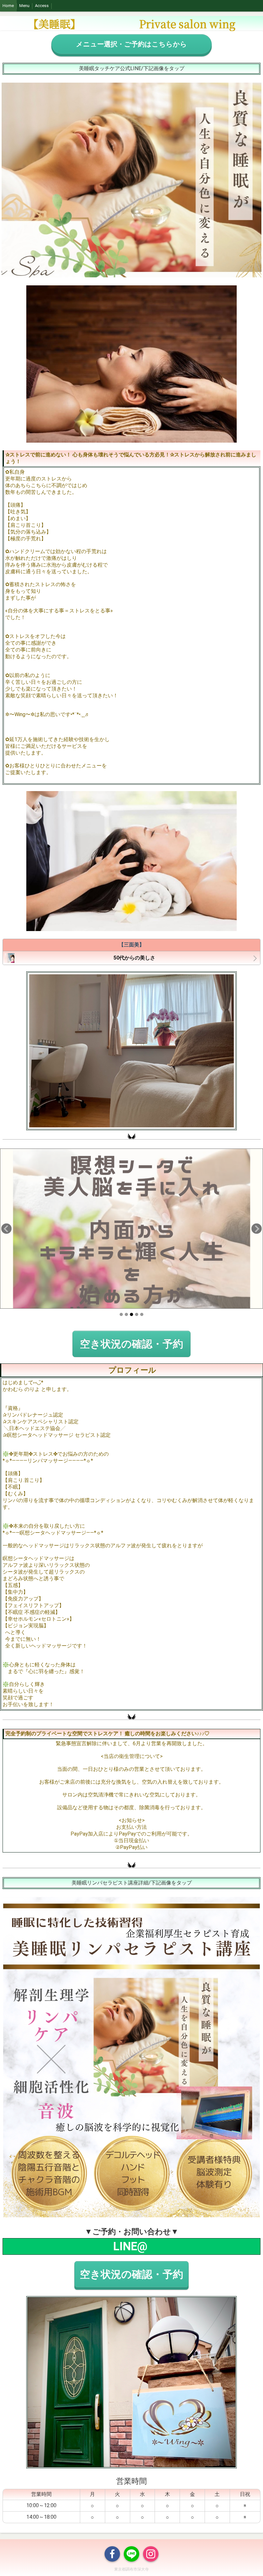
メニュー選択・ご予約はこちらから (131, 44)
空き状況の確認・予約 (131, 1344)
